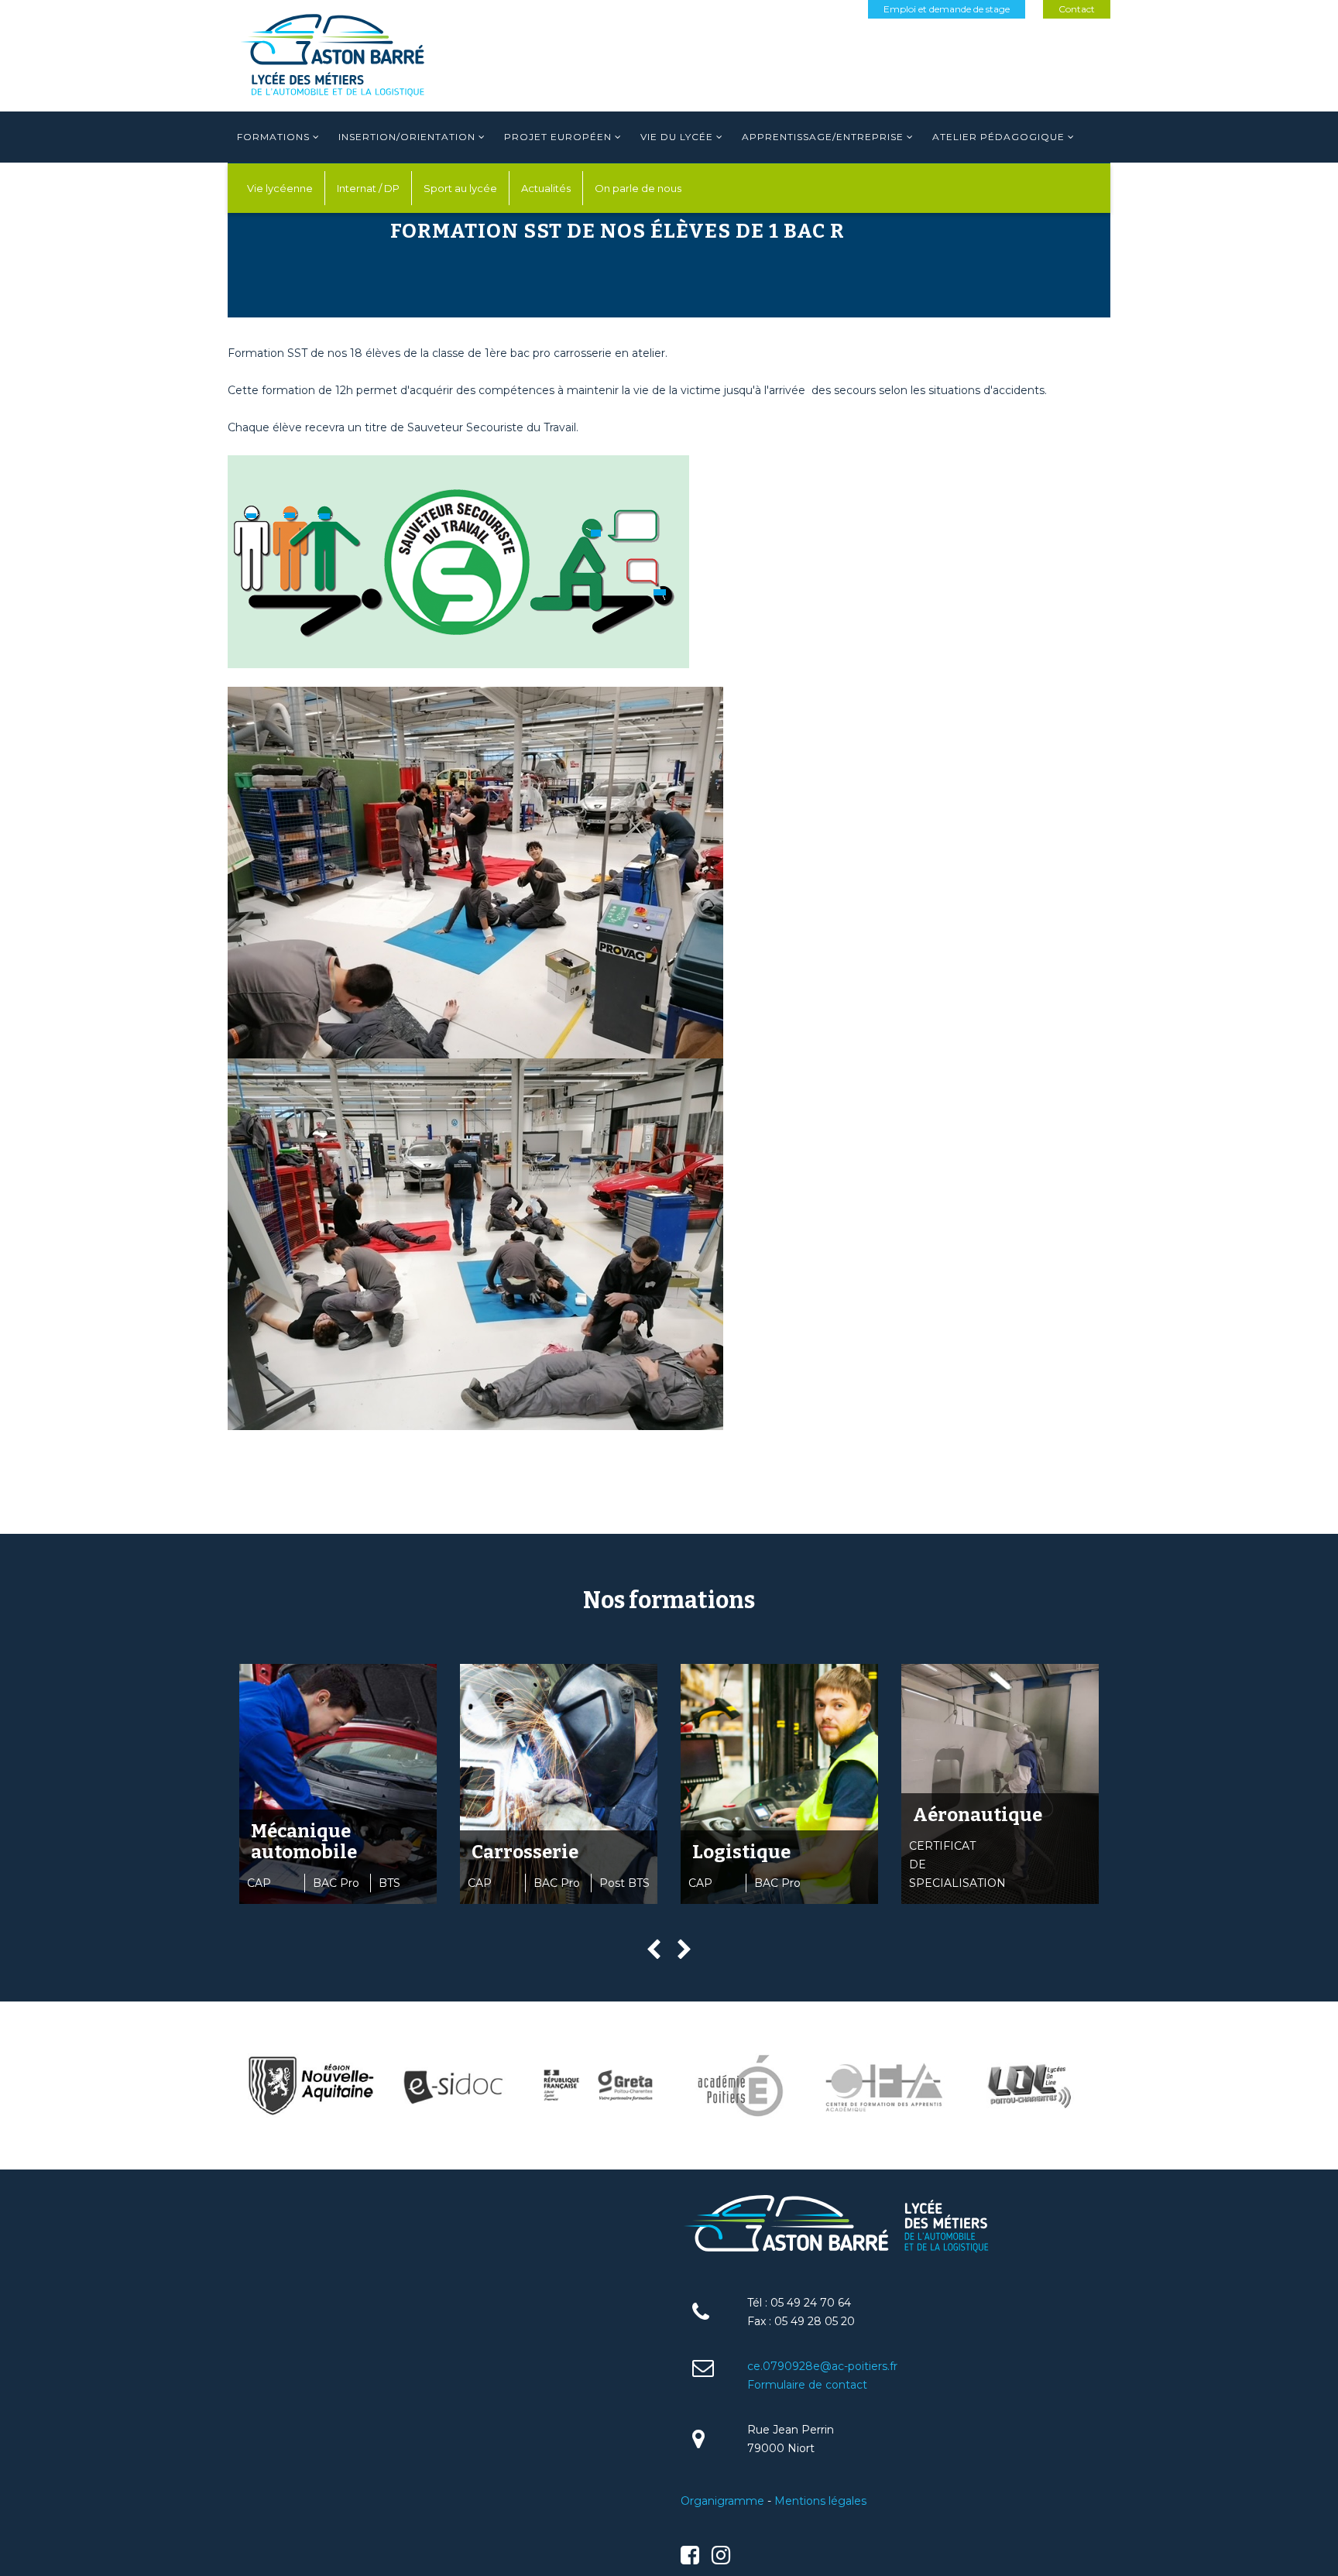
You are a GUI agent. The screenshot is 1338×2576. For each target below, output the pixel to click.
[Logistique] (779, 1784)
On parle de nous (638, 188)
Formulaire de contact (807, 2385)
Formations (273, 137)
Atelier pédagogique (998, 137)
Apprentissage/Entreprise (823, 137)
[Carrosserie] (559, 1784)
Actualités (546, 188)
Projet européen (558, 137)
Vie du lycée (677, 137)
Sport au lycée (460, 188)
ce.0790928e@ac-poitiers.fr (822, 2366)
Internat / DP (368, 188)
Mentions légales (820, 2501)
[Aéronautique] (1000, 1784)
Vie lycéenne (280, 188)
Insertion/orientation (407, 137)
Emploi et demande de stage (947, 9)
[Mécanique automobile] (338, 1784)
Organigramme (722, 2501)
